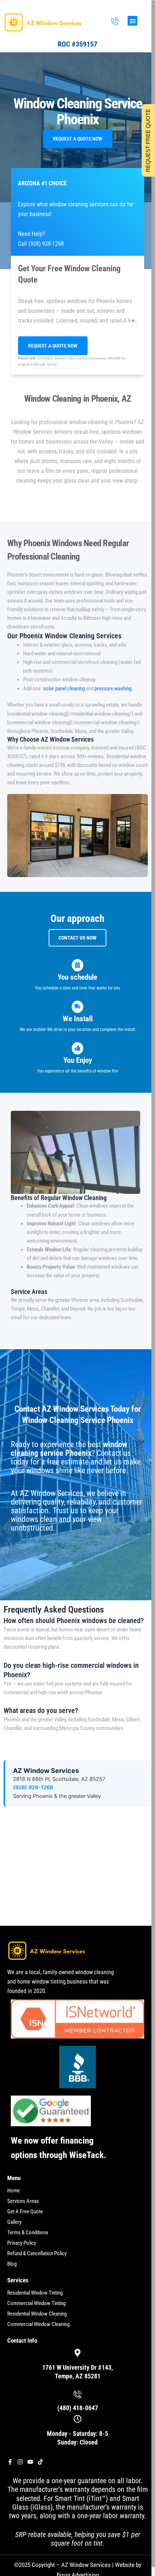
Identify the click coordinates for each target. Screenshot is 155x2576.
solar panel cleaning (64, 689)
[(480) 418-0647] (115, 22)
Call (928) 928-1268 (41, 244)
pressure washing (113, 689)
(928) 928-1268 (33, 1787)
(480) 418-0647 (78, 2408)
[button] (132, 21)
